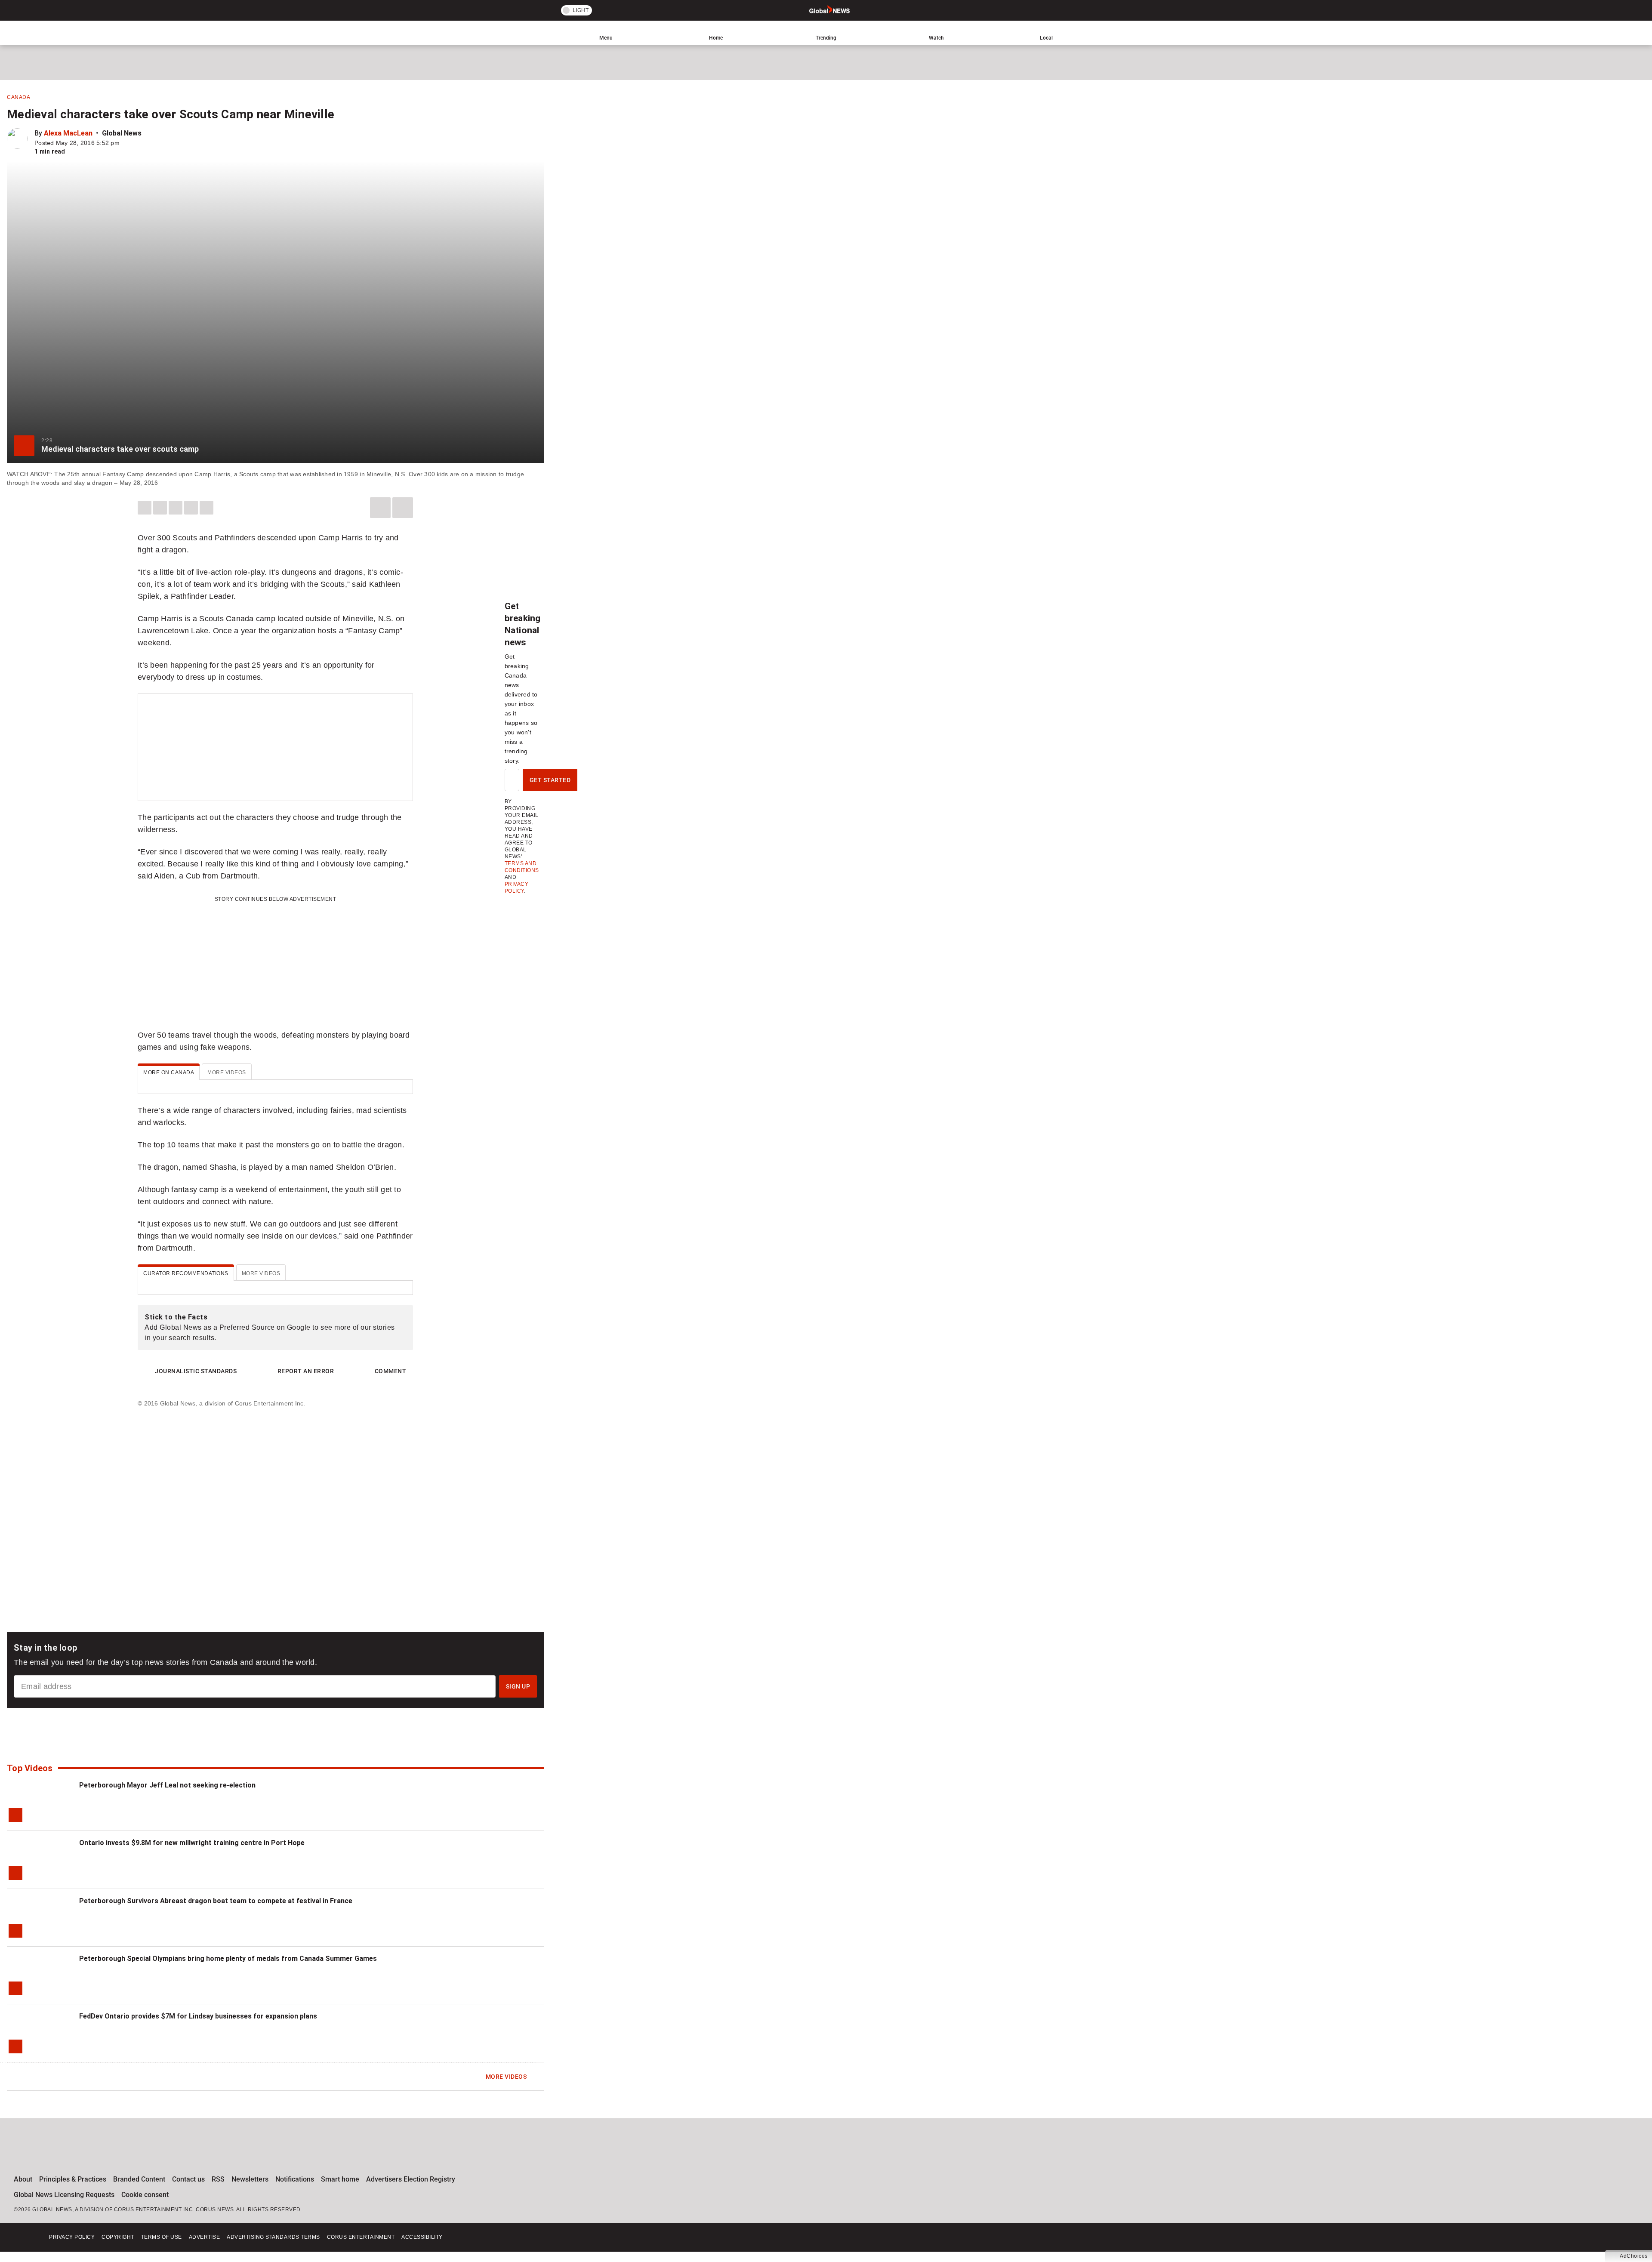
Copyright (118, 2237)
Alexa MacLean (68, 133)
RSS (218, 2179)
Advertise (205, 2237)
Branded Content (139, 2179)
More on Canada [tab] (169, 1072)
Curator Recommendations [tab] (186, 1273)
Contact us (188, 2179)
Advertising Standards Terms (273, 2237)
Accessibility (422, 2237)
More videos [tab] (227, 1072)
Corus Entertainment (361, 2237)
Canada (18, 97)
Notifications (295, 2179)
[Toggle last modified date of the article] (126, 143)
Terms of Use (162, 2237)
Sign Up (518, 1686)
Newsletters (250, 2179)
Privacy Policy (72, 2237)
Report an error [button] (306, 1371)
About (23, 2179)
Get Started (550, 780)
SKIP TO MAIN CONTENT (160, 6)
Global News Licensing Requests (64, 2195)
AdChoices (1634, 2256)
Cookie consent (145, 2195)
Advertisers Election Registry (411, 2179)
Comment (391, 1371)
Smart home (340, 2179)
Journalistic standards (196, 1371)
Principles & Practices (73, 2179)
